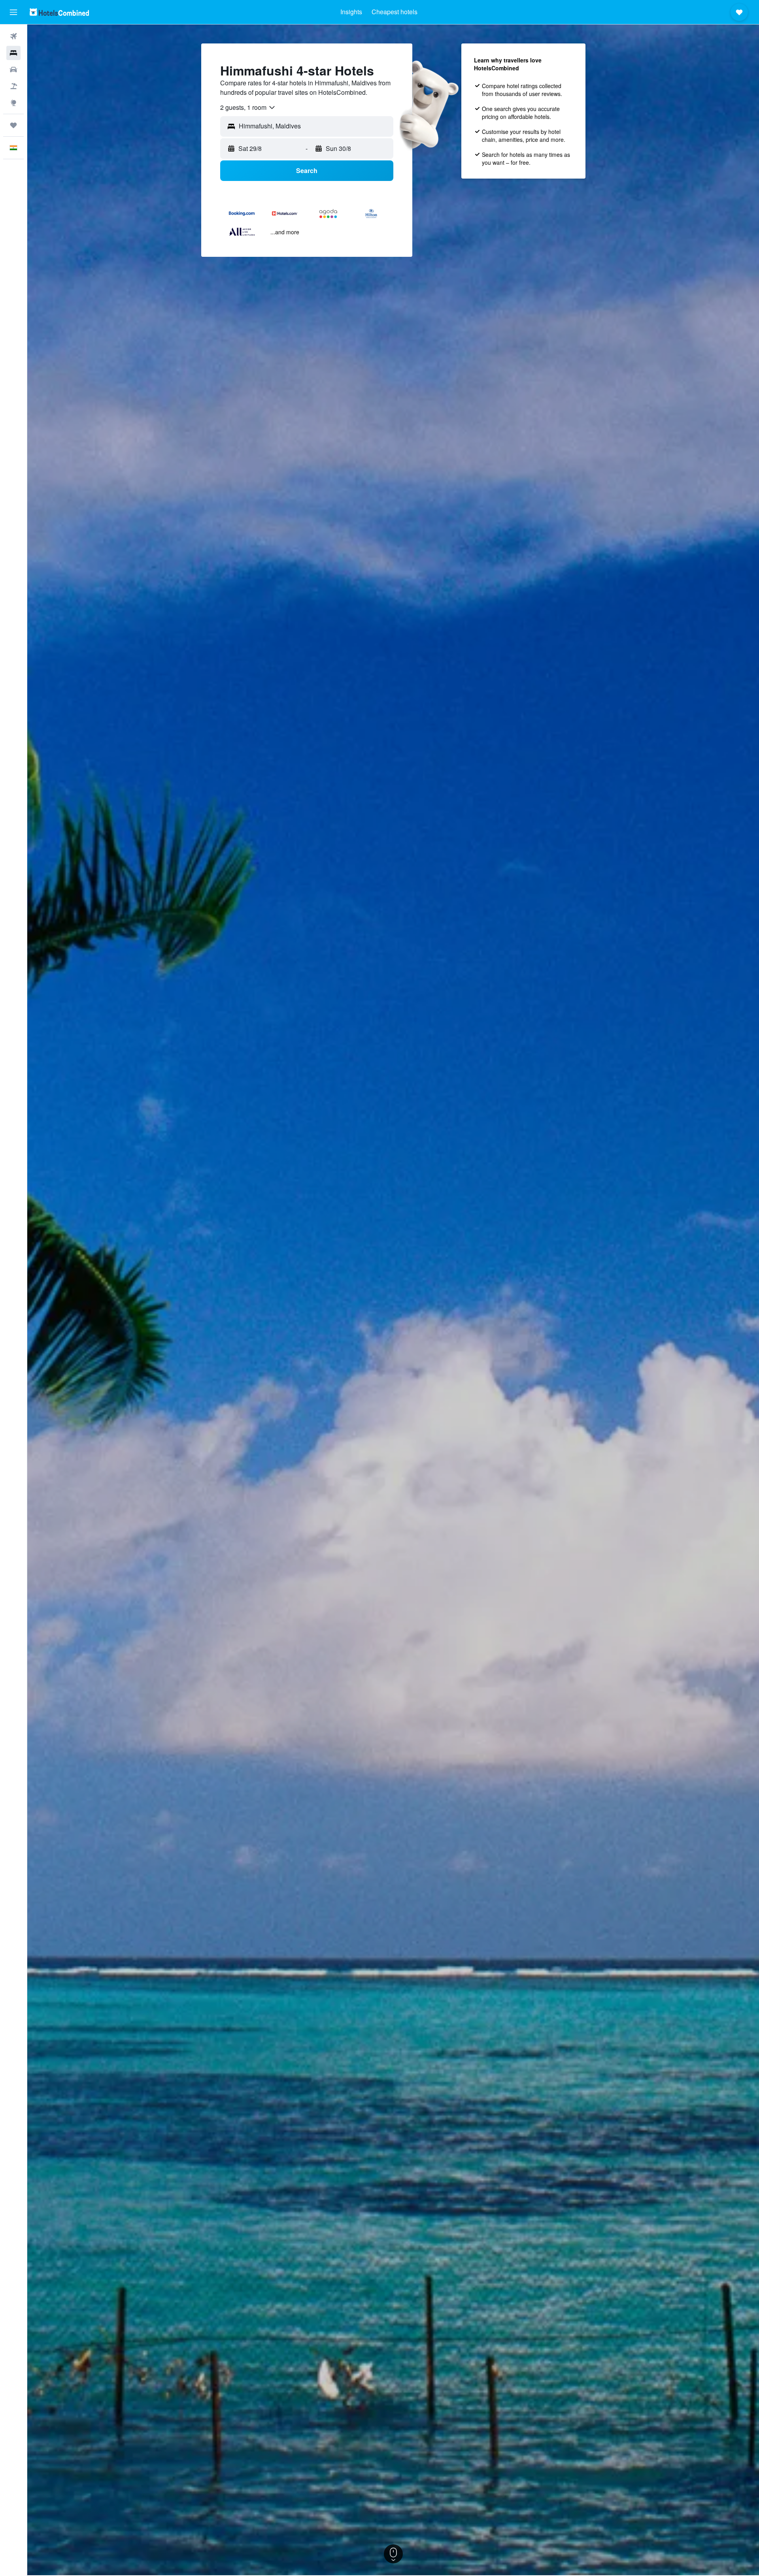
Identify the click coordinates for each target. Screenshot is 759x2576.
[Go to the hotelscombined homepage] (59, 12)
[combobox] (248, 107)
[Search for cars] (13, 70)
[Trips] (13, 125)
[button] (13, 12)
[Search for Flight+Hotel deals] (13, 86)
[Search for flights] (13, 36)
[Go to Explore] (13, 103)
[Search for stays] (13, 53)
